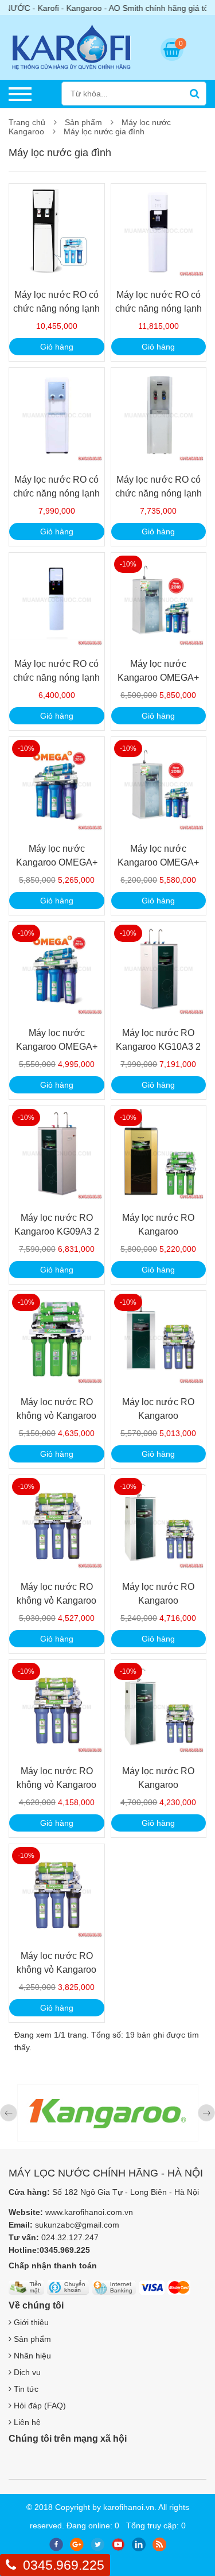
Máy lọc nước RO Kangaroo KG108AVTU (158, 1601)
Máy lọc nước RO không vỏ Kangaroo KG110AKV (56, 1416)
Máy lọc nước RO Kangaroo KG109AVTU (158, 1416)
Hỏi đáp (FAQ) (39, 2406)
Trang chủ (27, 122)
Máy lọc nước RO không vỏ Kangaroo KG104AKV (56, 1970)
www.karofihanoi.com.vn (89, 2212)
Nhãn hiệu (31, 2356)
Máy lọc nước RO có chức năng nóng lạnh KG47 (159, 493)
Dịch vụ (26, 2372)
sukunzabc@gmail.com (77, 2225)
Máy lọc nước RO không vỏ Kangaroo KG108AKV (56, 1785)
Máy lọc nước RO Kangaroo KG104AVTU (158, 1785)
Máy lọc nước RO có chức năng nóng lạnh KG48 (56, 493)
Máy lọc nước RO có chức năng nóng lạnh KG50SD (159, 309)
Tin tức (25, 2389)
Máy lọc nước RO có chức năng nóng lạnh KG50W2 (56, 309)
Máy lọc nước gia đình (104, 131)
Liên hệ (26, 2422)
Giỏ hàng (57, 347)
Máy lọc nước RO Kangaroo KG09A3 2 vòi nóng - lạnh (57, 1231)
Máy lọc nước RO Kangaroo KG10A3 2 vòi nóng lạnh (158, 1047)
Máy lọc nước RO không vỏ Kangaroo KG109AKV (56, 1601)
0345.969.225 (64, 2565)
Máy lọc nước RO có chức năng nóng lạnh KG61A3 (56, 678)
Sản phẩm (83, 122)
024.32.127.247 (70, 2237)
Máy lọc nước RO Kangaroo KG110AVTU (158, 1231)
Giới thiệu (30, 2322)
